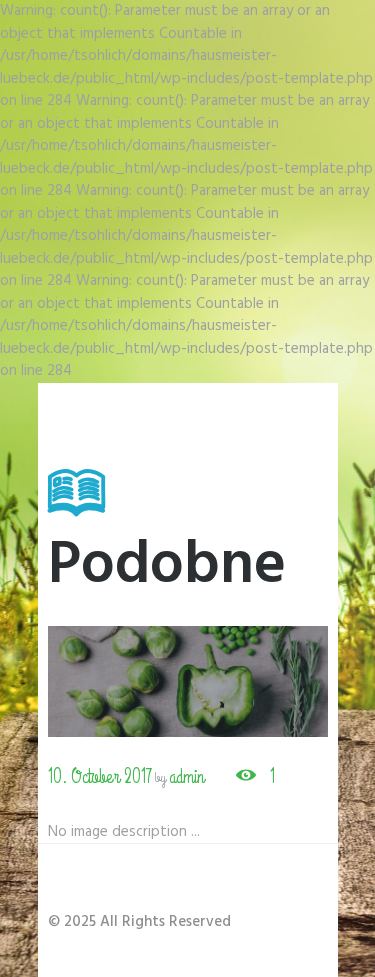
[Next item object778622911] (258, 682)
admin (186, 776)
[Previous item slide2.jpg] (118, 682)
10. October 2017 (100, 776)
